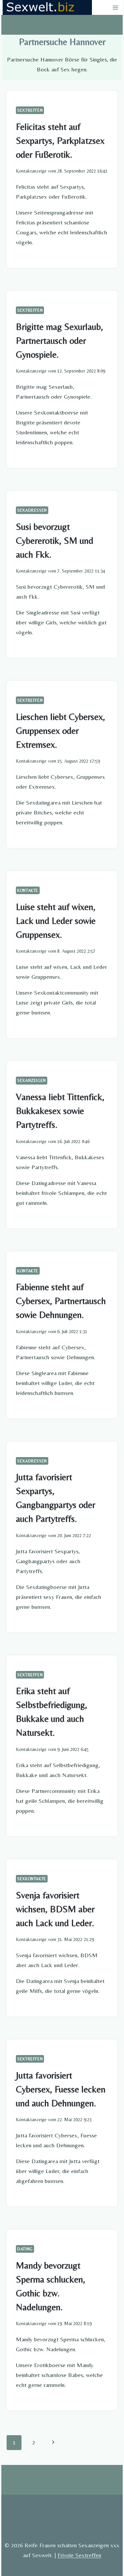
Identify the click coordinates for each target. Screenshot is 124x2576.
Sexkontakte (32, 1879)
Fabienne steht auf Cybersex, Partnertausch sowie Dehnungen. (61, 1301)
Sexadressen (32, 510)
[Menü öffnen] (115, 7)
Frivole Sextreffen (79, 2555)
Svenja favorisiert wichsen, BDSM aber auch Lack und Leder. (55, 1909)
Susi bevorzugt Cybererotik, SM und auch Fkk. (55, 540)
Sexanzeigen (32, 1080)
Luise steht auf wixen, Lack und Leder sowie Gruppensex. (56, 921)
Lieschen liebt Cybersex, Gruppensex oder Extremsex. (61, 731)
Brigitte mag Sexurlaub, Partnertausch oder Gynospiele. (60, 340)
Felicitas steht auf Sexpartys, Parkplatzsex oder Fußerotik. (60, 140)
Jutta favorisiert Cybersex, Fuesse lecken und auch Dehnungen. (61, 2089)
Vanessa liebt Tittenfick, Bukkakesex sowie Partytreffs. (60, 1111)
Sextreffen (30, 110)
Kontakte (28, 890)
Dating (25, 2249)
